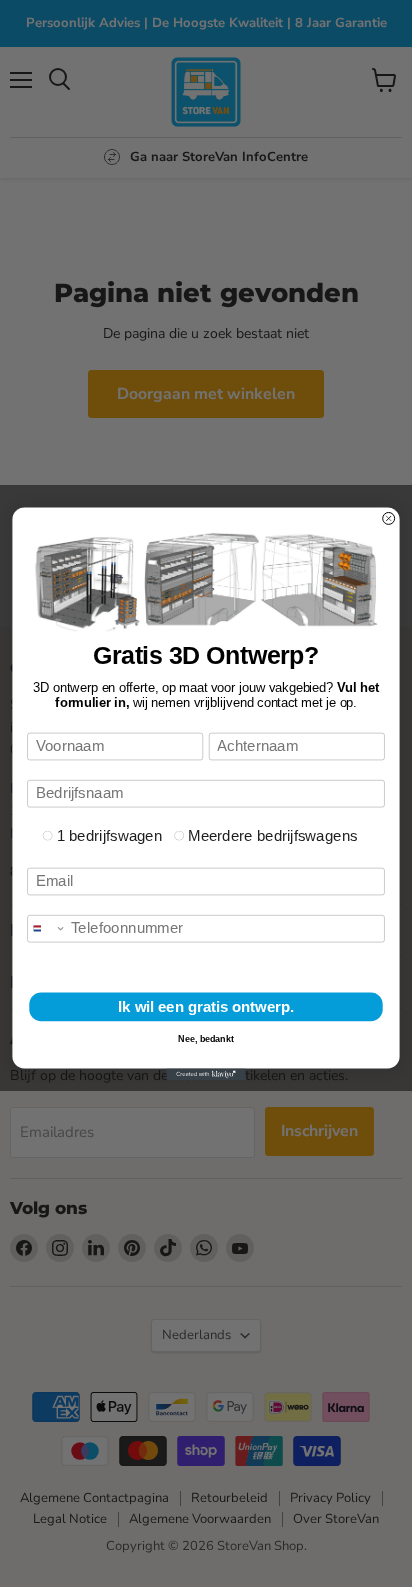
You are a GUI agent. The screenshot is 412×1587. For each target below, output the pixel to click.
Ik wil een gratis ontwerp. (206, 1006)
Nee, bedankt (206, 1038)
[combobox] (47, 928)
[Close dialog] (389, 518)
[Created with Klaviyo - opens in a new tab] (205, 1074)
